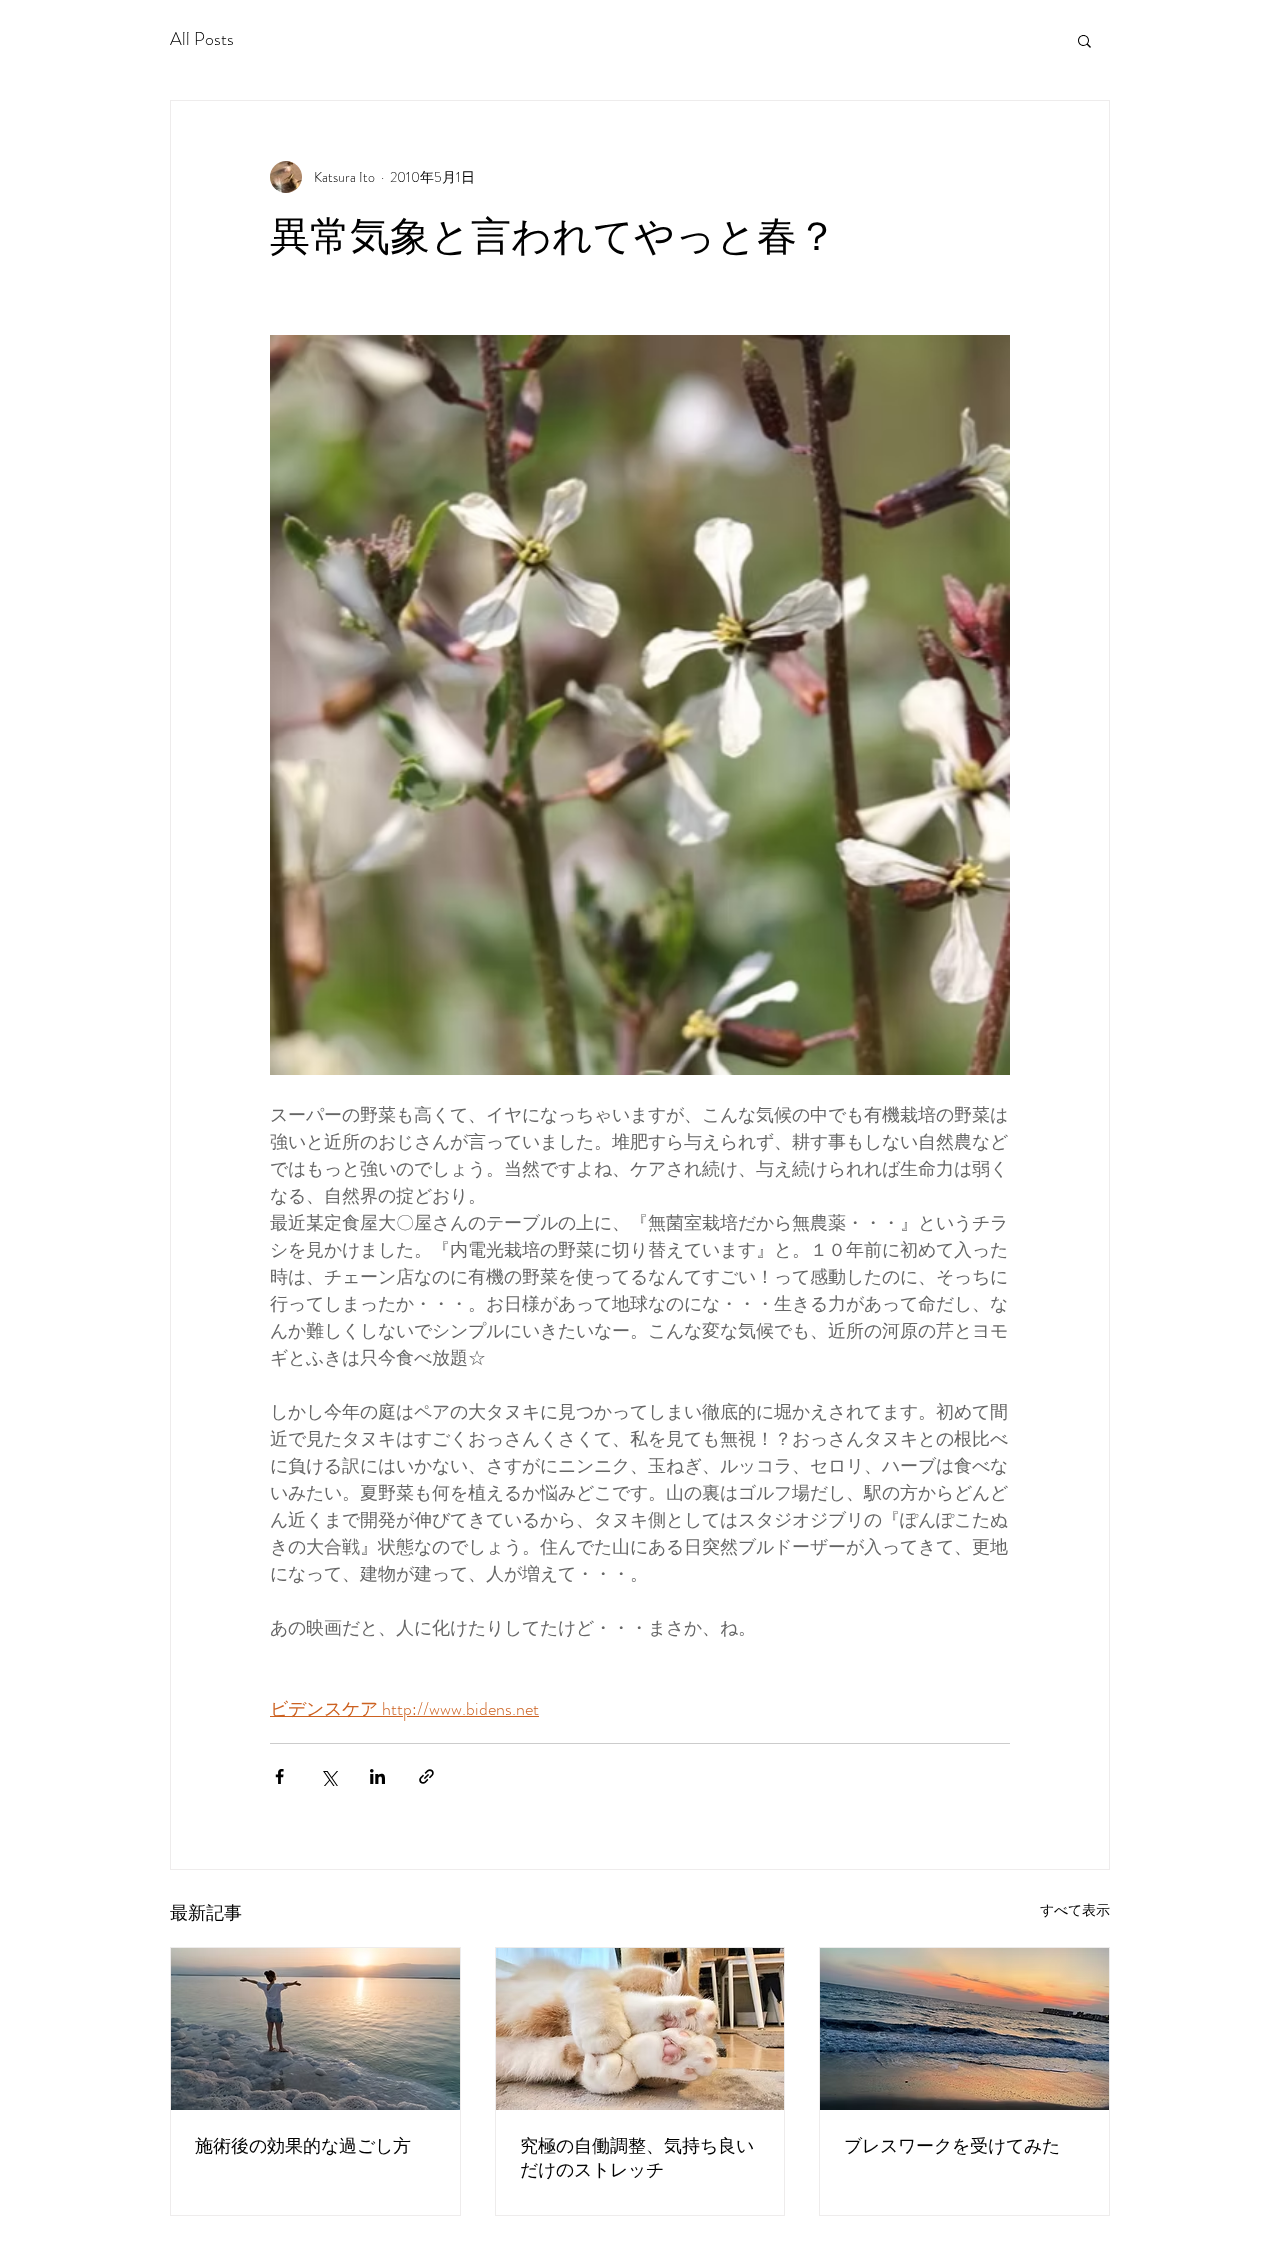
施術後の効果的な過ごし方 (303, 2145)
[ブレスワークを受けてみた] (964, 2029)
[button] (1084, 40)
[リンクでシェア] (426, 1776)
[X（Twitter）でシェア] (328, 1776)
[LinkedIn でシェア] (377, 1776)
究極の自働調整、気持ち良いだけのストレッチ (637, 2157)
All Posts (202, 39)
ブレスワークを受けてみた (952, 2145)
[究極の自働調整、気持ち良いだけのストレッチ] (640, 2029)
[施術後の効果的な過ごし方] (315, 2029)
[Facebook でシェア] (279, 1776)
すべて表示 (1075, 1910)
